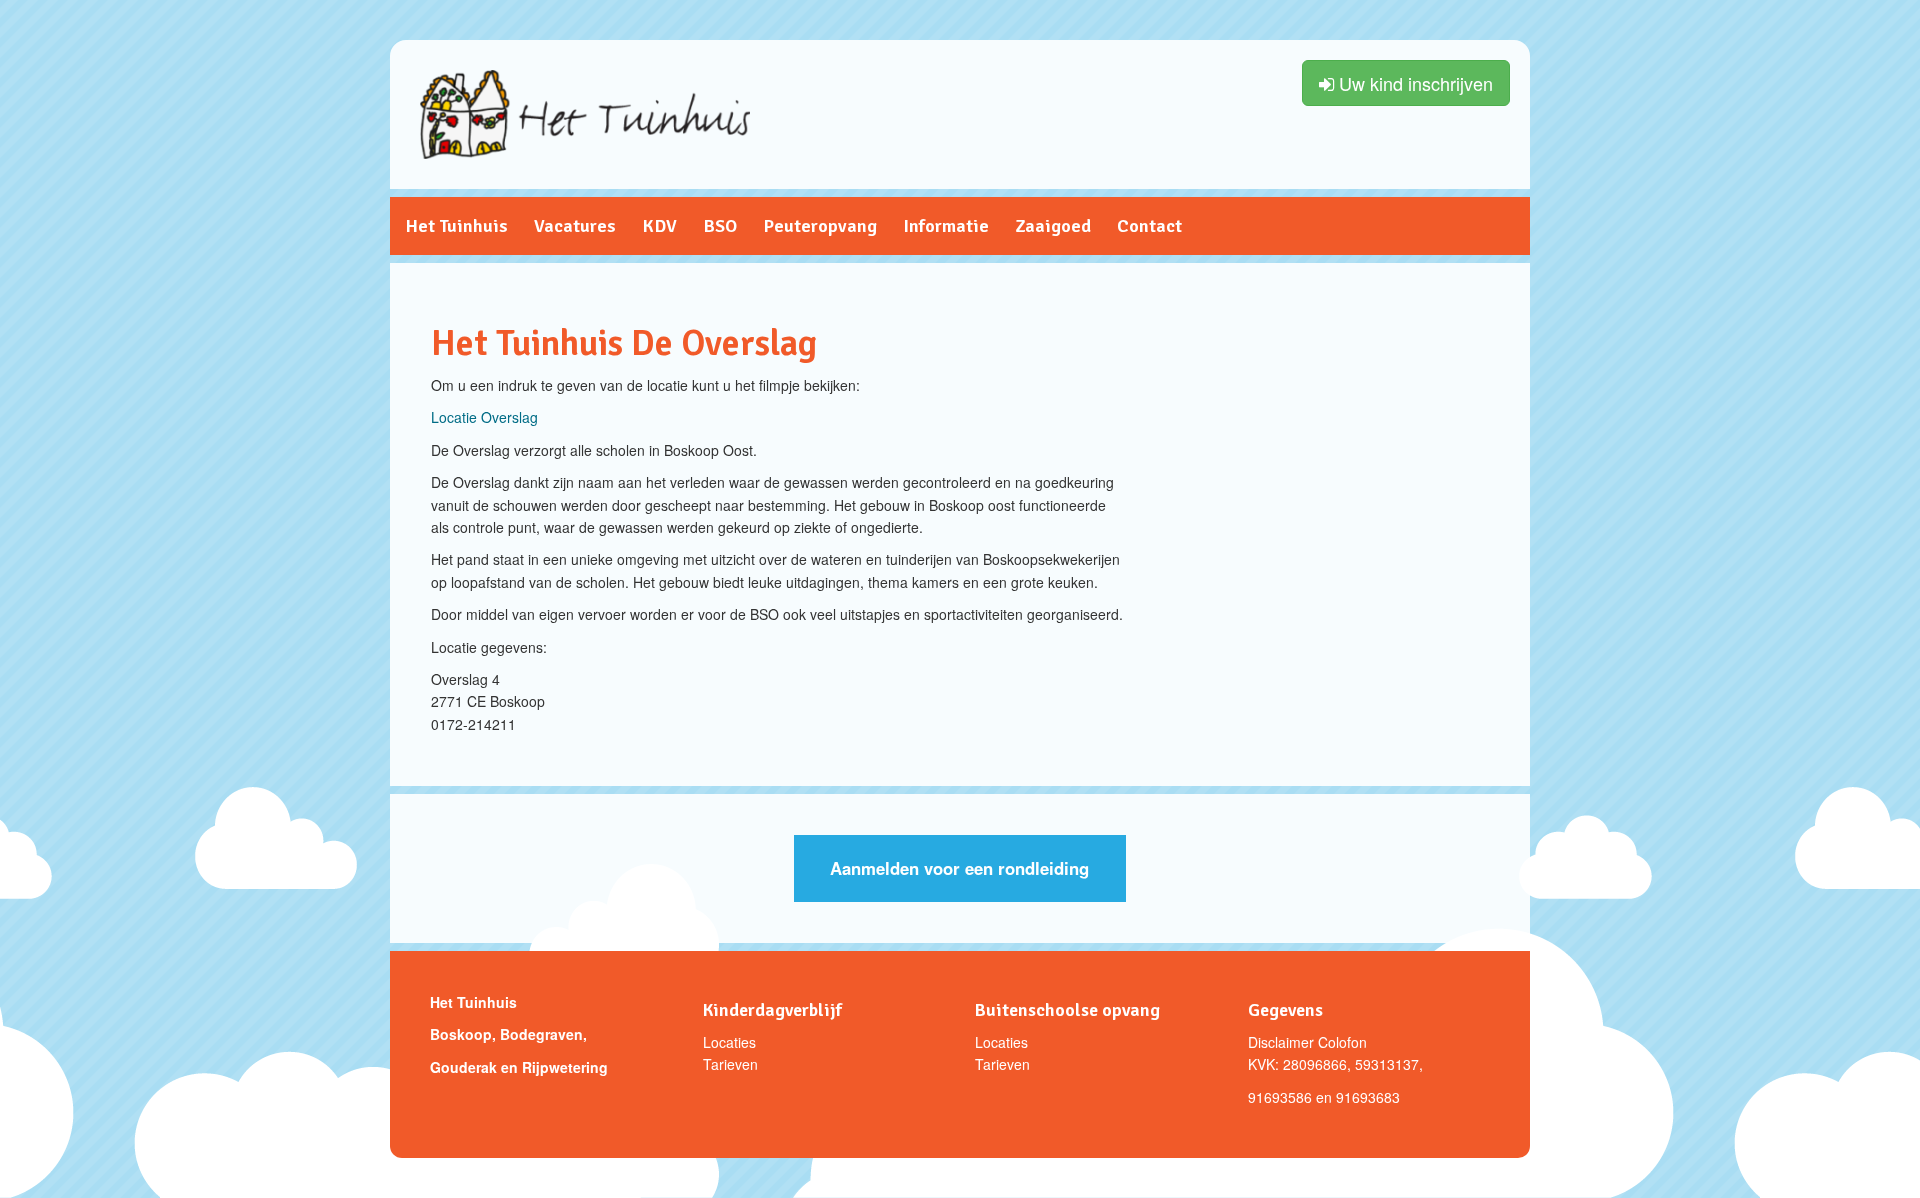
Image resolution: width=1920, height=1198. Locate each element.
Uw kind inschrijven (1413, 83)
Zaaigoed (1053, 226)
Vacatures (575, 226)
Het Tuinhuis (456, 226)
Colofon (1342, 1042)
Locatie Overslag (484, 417)
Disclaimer (1281, 1042)
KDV (659, 226)
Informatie (946, 226)
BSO (720, 226)
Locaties (729, 1042)
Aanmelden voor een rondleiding (959, 868)
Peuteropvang (820, 226)
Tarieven (730, 1064)
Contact (1149, 226)
